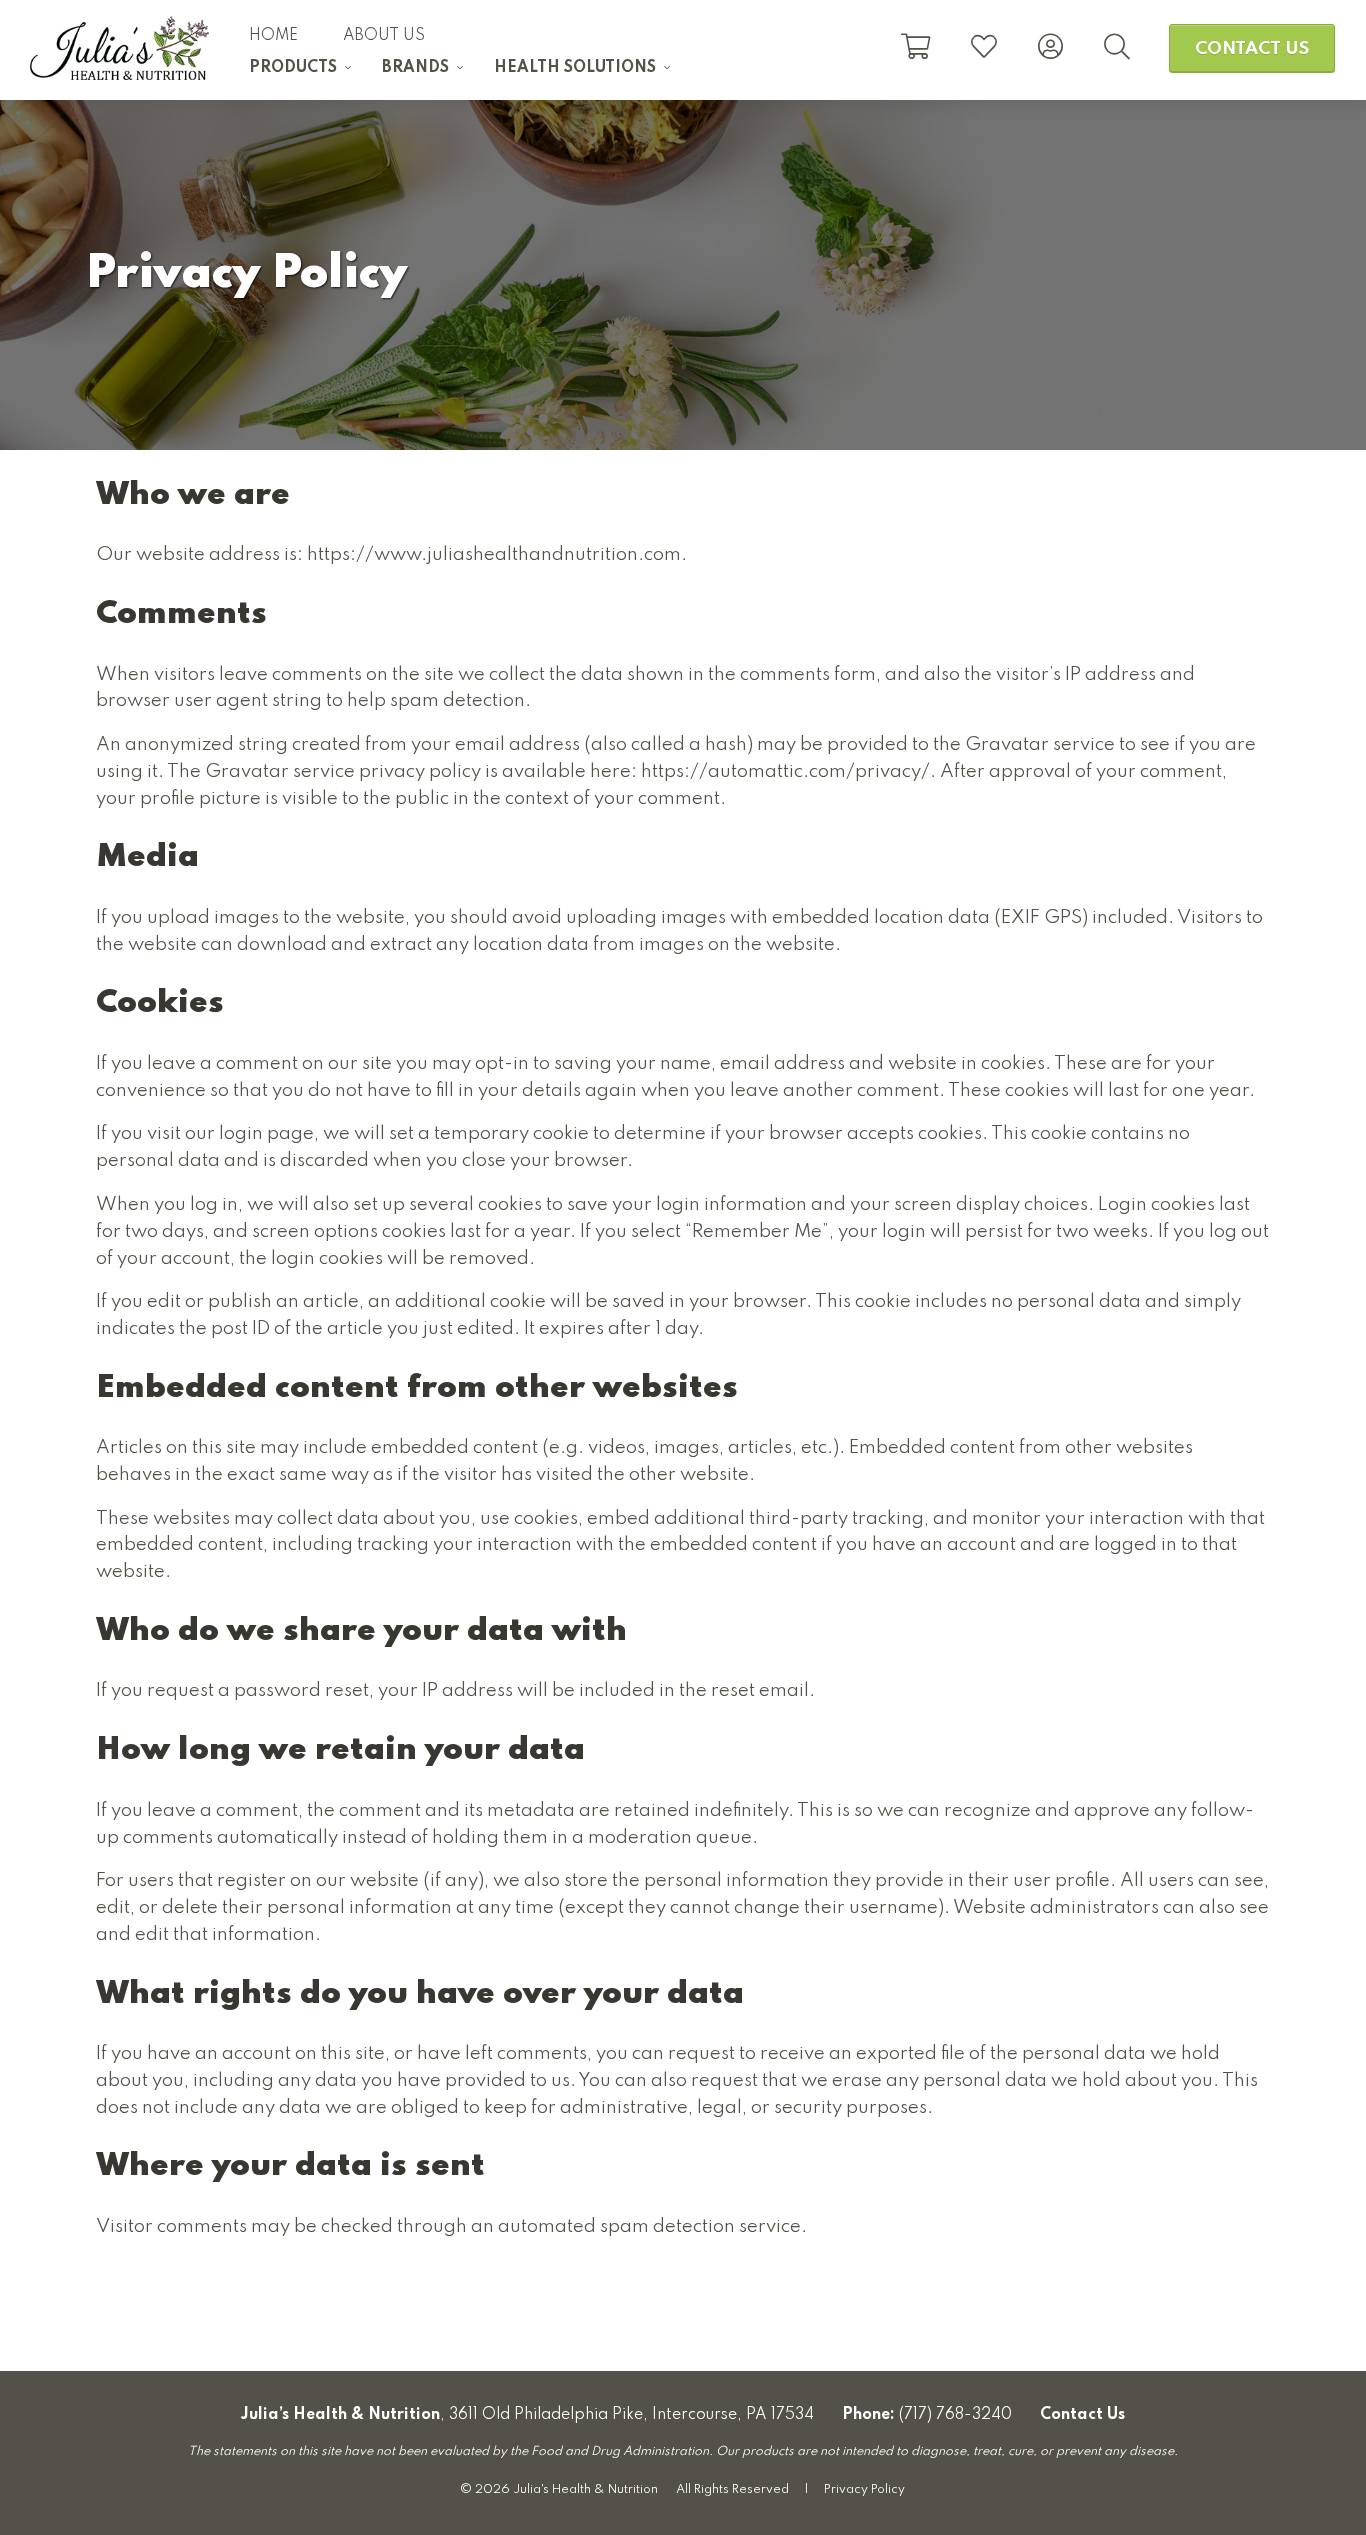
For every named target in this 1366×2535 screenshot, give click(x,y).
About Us (384, 36)
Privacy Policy (864, 2489)
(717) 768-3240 (955, 2415)
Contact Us (1252, 49)
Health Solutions (575, 68)
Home (273, 36)
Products (293, 68)
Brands (415, 68)
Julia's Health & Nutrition (119, 48)
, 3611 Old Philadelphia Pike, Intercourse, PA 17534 (527, 2415)
